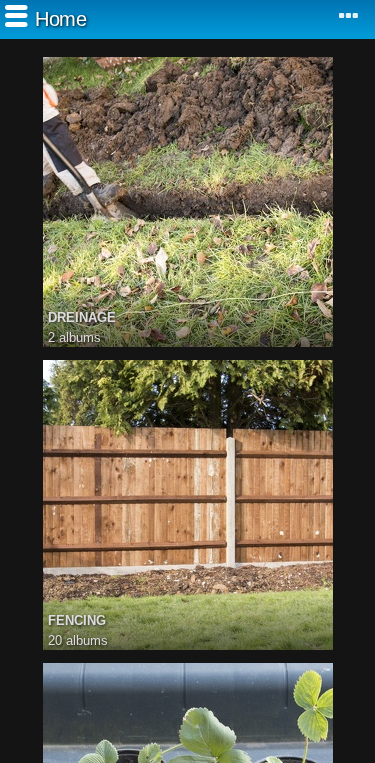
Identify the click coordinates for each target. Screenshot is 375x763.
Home (60, 19)
